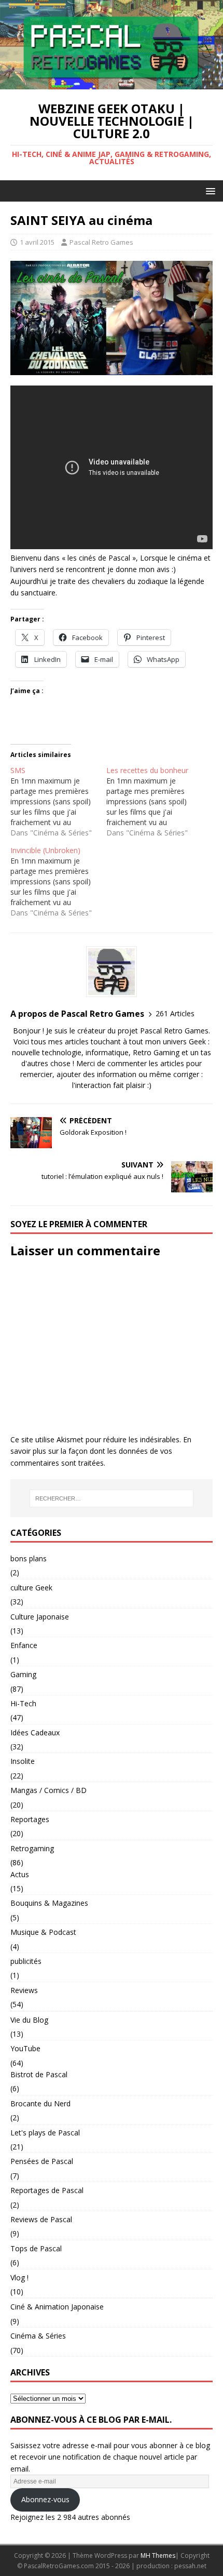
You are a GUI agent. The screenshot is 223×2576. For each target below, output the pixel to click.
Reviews (24, 1990)
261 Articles (175, 1013)
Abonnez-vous (45, 2499)
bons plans (29, 1558)
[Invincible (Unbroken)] (58, 882)
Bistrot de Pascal (39, 2074)
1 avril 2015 (37, 242)
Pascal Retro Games (101, 242)
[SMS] (58, 802)
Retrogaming (32, 1848)
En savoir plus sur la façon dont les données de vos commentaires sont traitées (101, 1451)
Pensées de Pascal (42, 2161)
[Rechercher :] (112, 1498)
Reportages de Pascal (47, 2190)
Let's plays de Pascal (45, 2133)
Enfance (24, 1645)
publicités (26, 1961)
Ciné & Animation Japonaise (57, 2307)
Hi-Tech (23, 1703)
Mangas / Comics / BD (48, 1790)
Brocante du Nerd (40, 2103)
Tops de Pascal (36, 2248)
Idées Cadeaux (35, 1732)
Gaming (23, 1674)
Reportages (30, 1819)
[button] (209, 190)
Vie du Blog (29, 2020)
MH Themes (158, 2555)
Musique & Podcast (43, 1932)
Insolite (23, 1761)
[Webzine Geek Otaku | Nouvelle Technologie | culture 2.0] (112, 83)
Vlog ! (19, 2278)
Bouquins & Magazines (49, 1903)
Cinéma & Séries (38, 2336)
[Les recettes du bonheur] (154, 802)
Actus (20, 1874)
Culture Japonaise (40, 1617)
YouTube (25, 2048)
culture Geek (31, 1588)
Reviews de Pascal (41, 2219)
